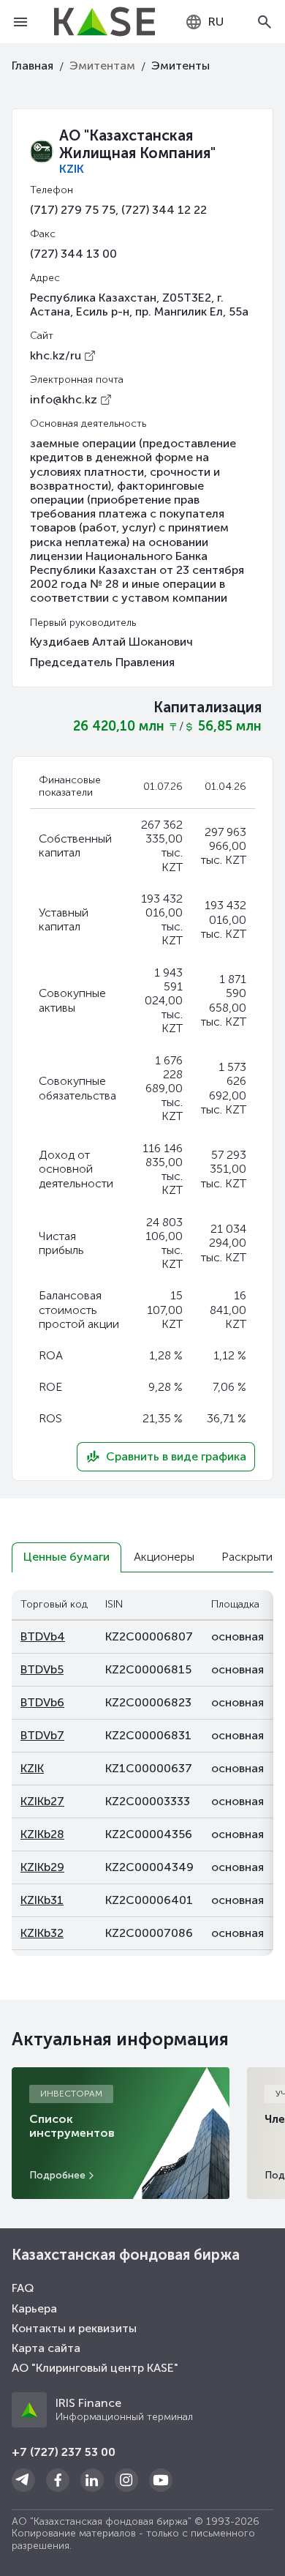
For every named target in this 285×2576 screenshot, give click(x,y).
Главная (33, 66)
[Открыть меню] (20, 22)
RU (216, 22)
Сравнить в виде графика (176, 1456)
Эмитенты (180, 66)
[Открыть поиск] (265, 22)
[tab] (66, 1557)
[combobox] (204, 22)
